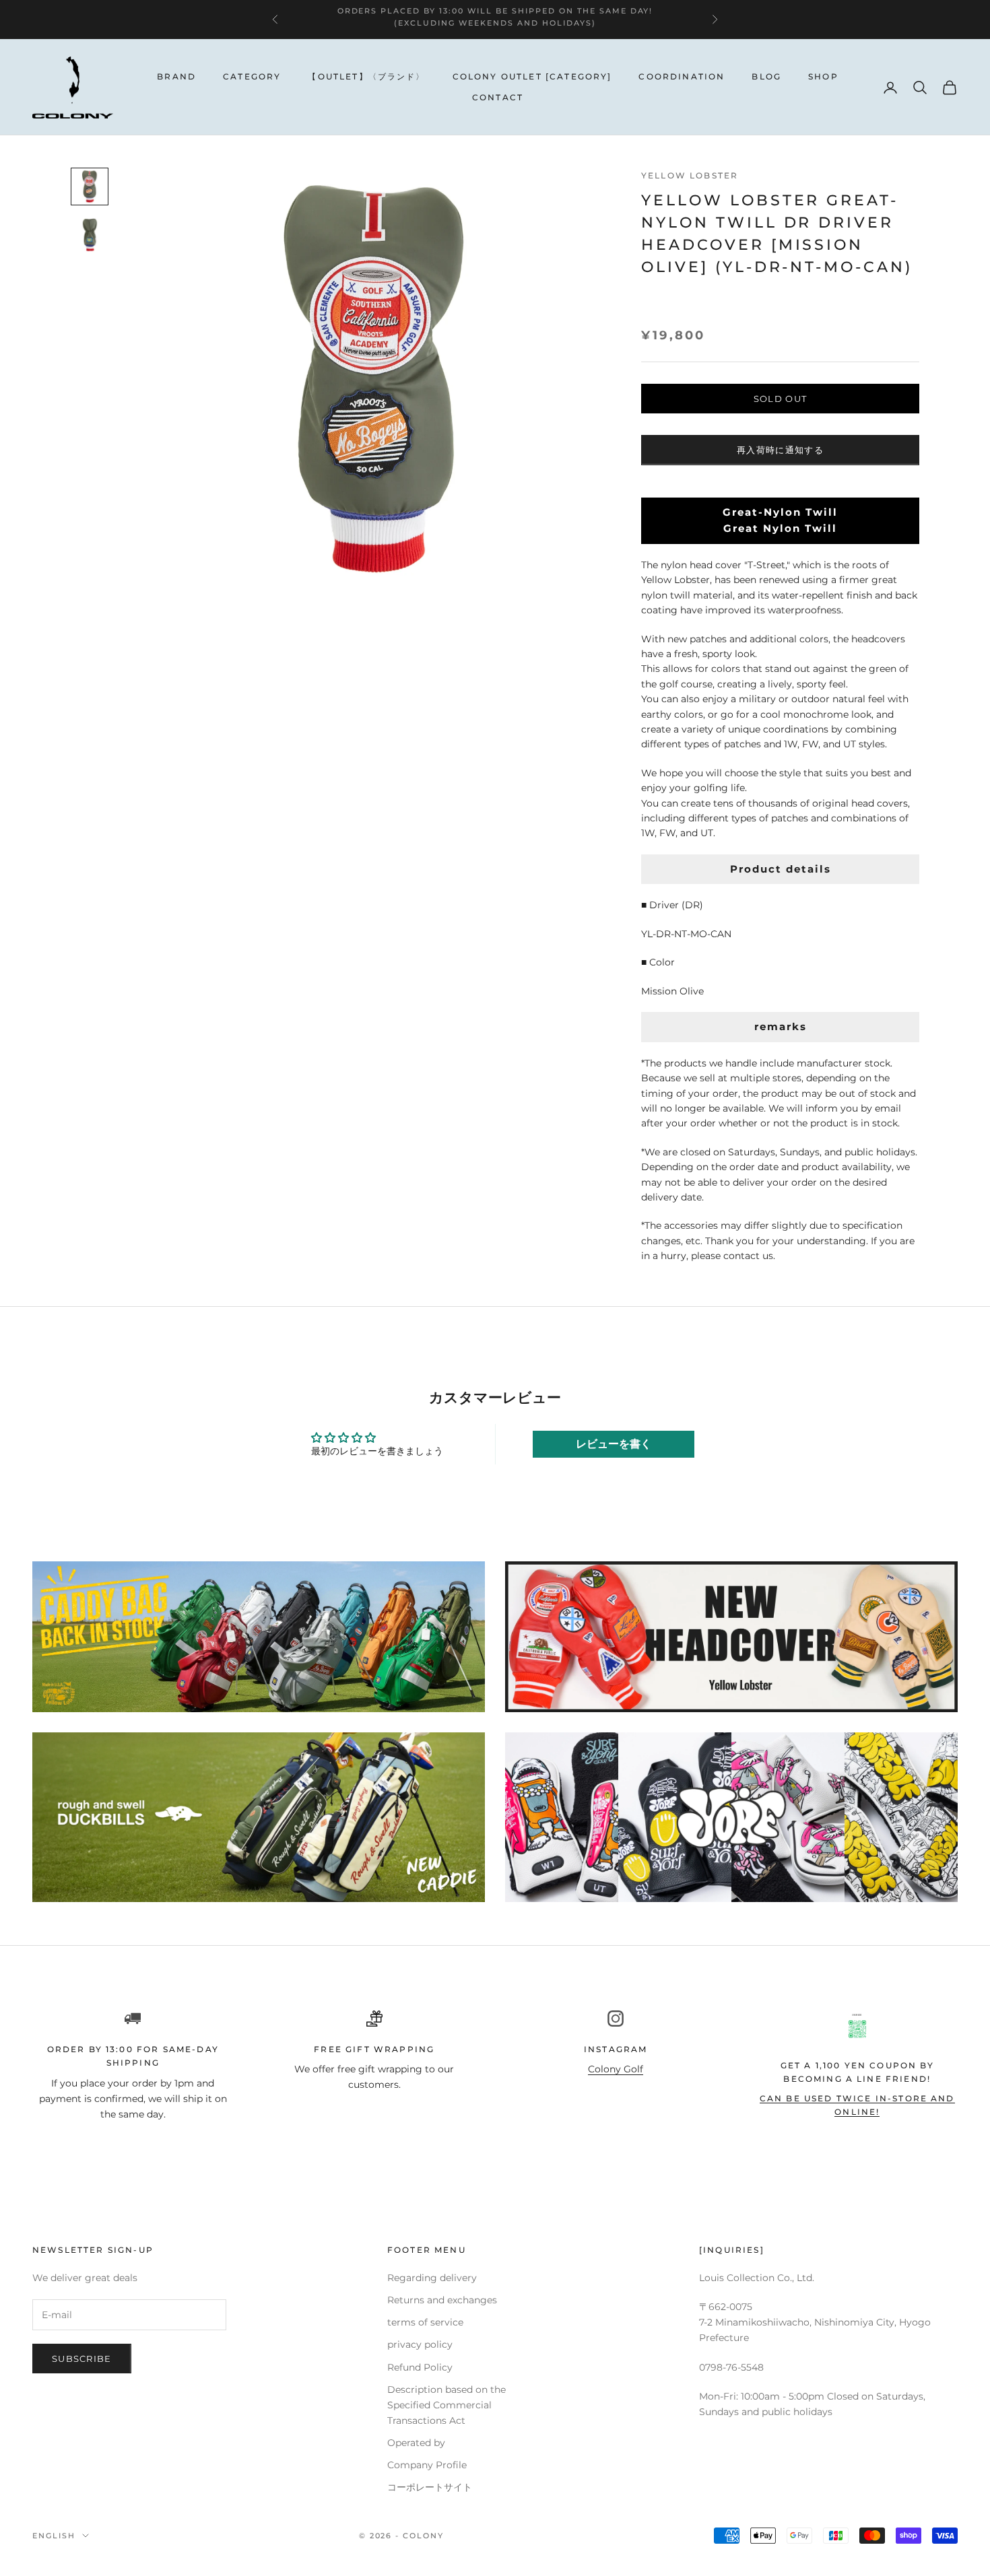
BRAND (176, 76)
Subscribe (82, 2359)
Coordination (682, 76)
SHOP (823, 76)
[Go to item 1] (90, 187)
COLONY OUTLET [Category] (532, 76)
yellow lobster (690, 175)
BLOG (766, 76)
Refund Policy (420, 2367)
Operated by (416, 2443)
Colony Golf (616, 2069)
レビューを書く (614, 1444)
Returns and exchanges (442, 2300)
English (54, 2536)
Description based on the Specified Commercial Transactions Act (447, 2405)
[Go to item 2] (90, 235)
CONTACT (498, 97)
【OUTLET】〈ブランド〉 (366, 76)
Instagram (616, 2049)
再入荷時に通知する (780, 450)
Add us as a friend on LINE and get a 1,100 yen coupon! (460, 13)
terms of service (425, 2322)
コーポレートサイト (430, 2487)
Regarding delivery (432, 2278)
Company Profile (427, 2465)
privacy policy (420, 2344)
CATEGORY (252, 76)
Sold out (780, 399)
